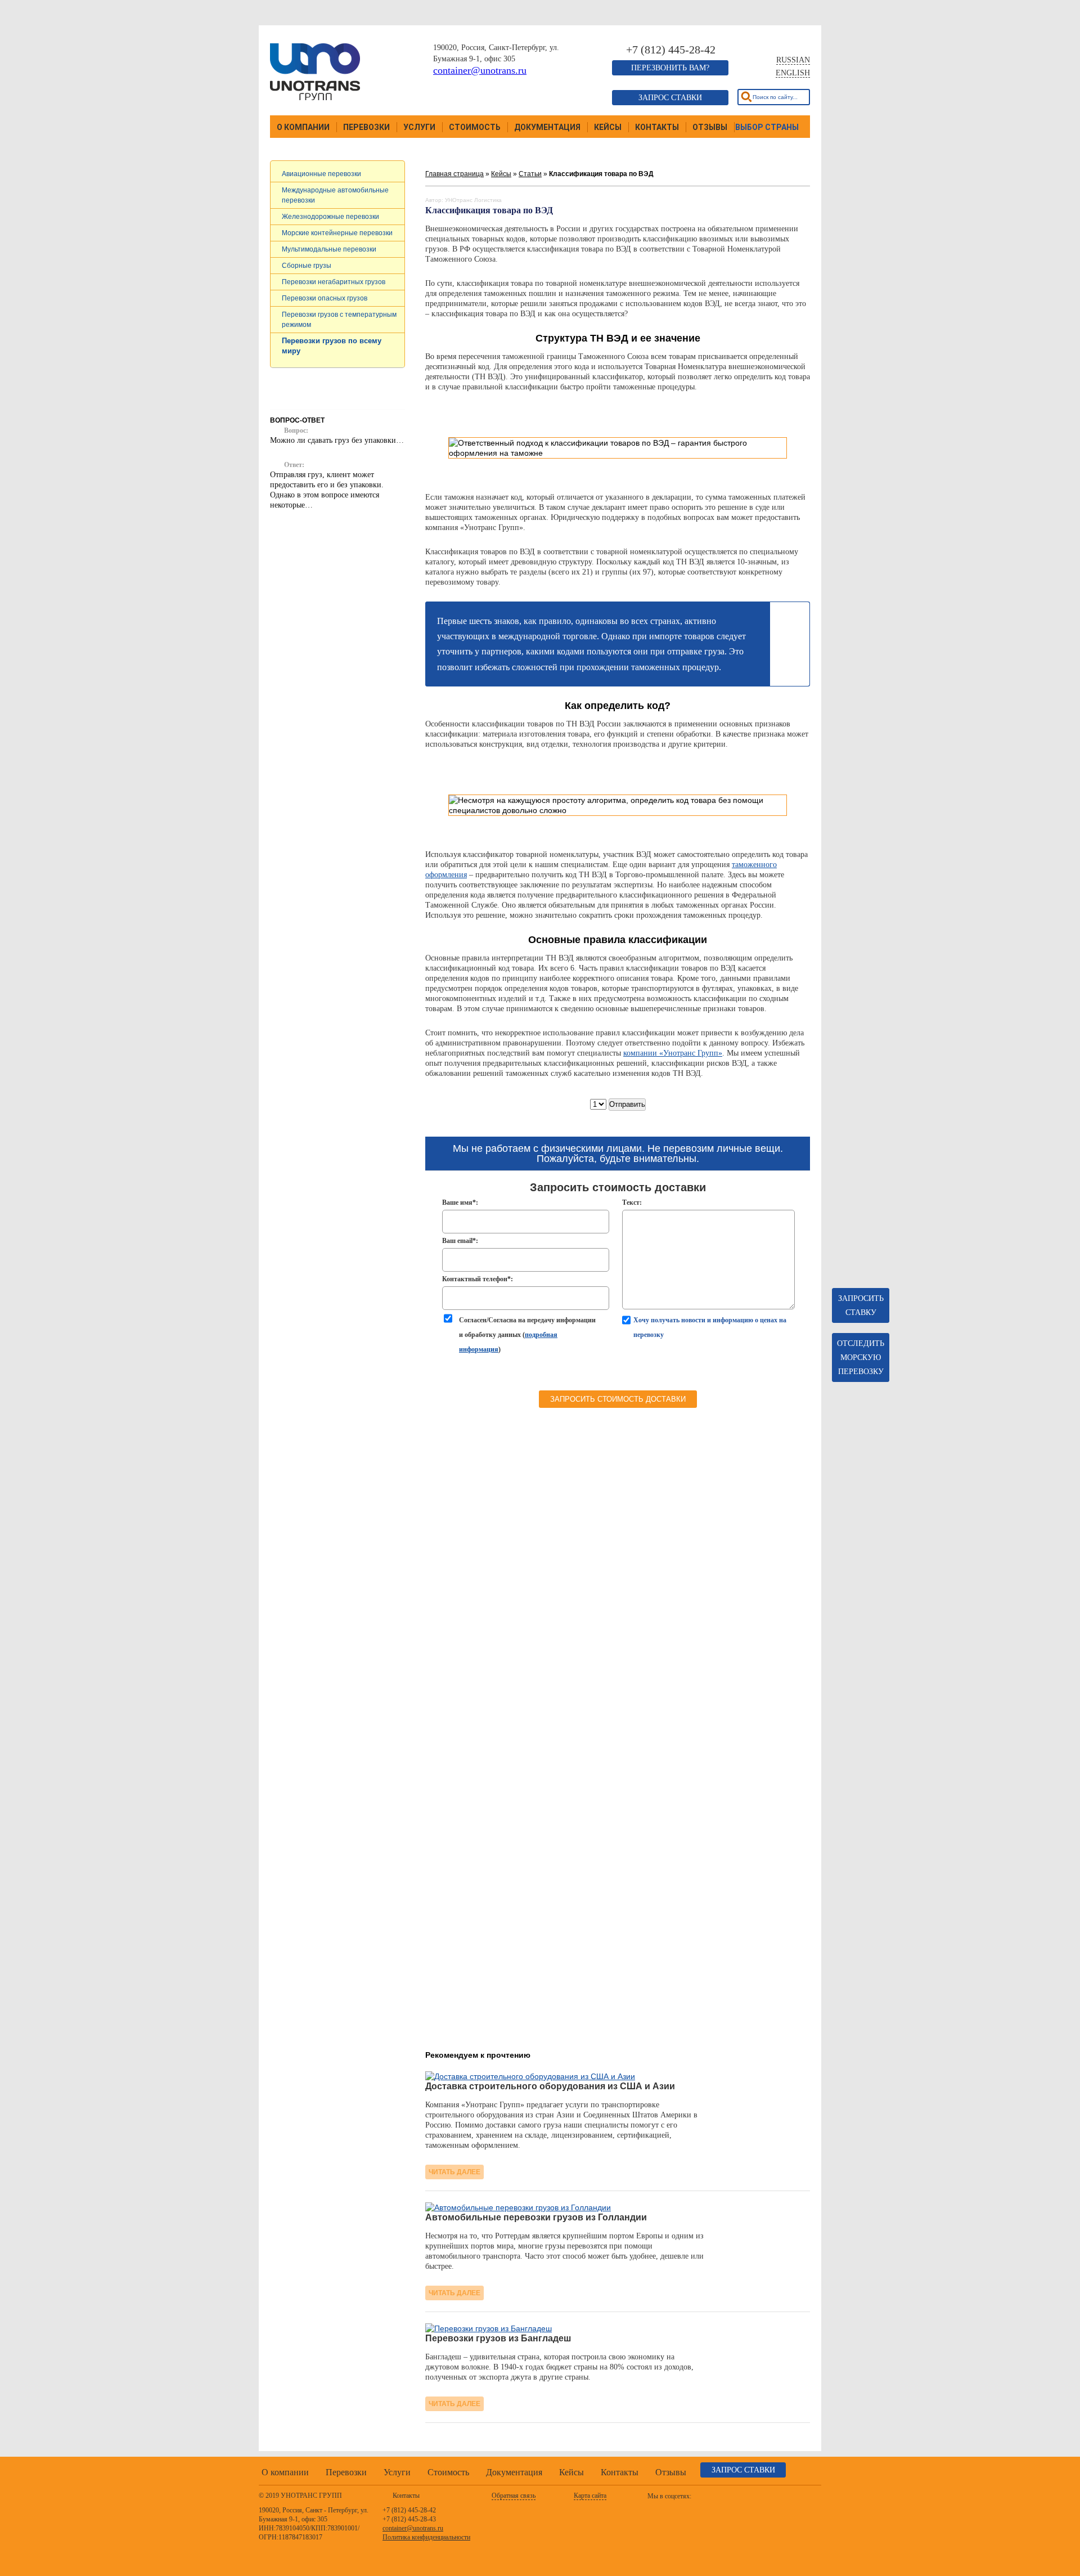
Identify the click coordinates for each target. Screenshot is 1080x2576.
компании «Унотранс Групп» (673, 1053)
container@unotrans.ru (480, 70)
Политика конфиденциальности (426, 2537)
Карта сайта (590, 2496)
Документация (547, 127)
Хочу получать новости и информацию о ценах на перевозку (710, 1327)
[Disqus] (618, 1621)
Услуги (419, 127)
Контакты (657, 127)
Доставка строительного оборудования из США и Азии (550, 2086)
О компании (303, 127)
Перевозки (366, 127)
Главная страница (454, 174)
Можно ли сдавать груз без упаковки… (337, 440)
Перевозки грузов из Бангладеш (498, 2338)
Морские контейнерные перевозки (337, 233)
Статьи (530, 174)
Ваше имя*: (460, 1202)
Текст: (632, 1202)
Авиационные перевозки (321, 174)
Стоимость (475, 127)
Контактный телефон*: (478, 1279)
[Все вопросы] (338, 558)
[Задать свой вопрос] (338, 534)
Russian (793, 60)
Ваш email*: (460, 1241)
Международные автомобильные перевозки (335, 195)
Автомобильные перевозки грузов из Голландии (536, 2217)
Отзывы (710, 127)
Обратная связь (514, 2496)
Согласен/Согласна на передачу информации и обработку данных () (527, 1335)
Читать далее (454, 2172)
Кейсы (608, 127)
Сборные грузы (307, 266)
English (793, 73)
